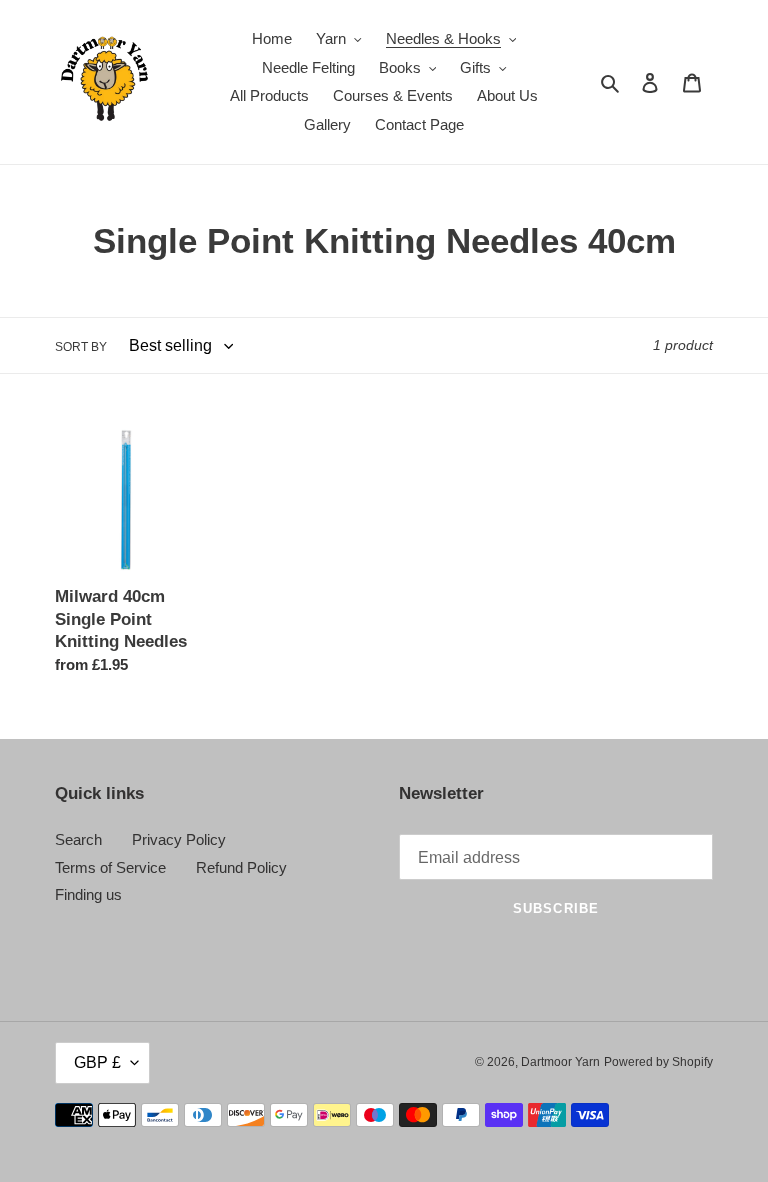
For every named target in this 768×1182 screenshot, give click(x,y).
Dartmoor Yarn (560, 1062)
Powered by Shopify (658, 1062)
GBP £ (97, 1062)
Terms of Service (110, 867)
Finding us (88, 894)
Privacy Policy (179, 839)
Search (78, 839)
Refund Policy (241, 867)
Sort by (81, 347)
